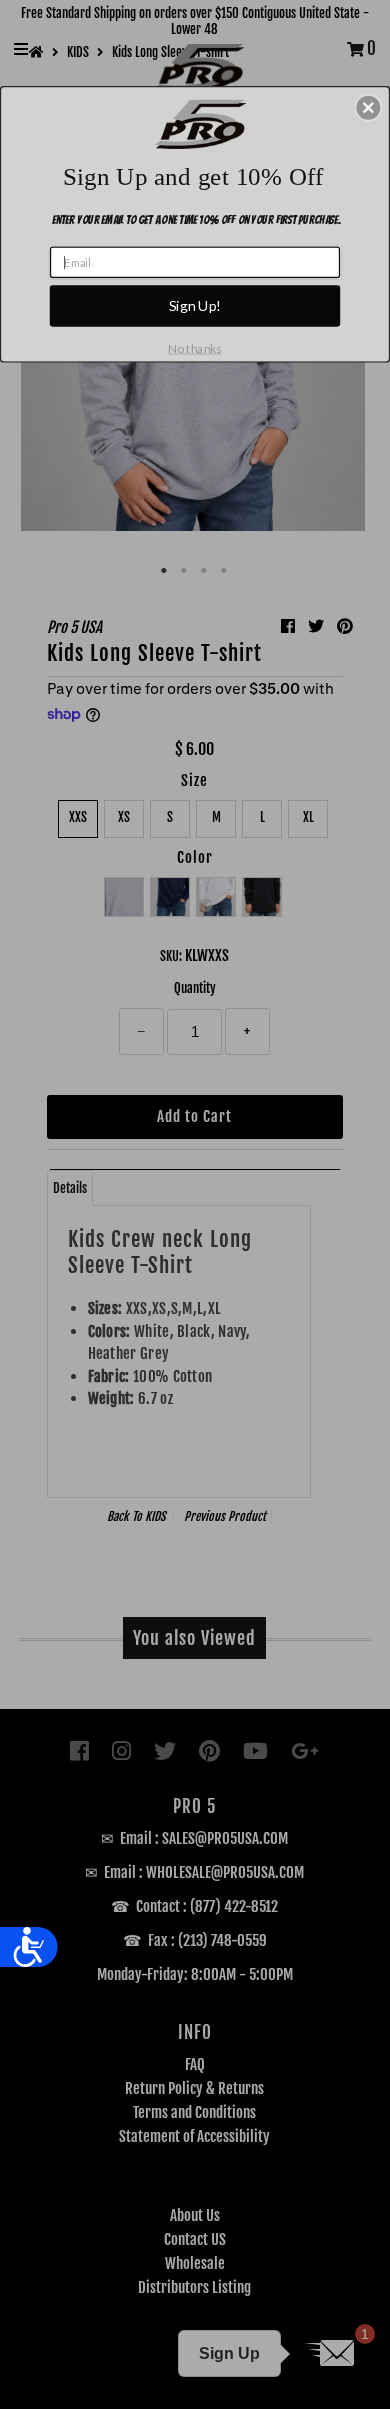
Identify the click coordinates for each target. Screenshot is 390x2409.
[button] (368, 107)
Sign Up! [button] (195, 305)
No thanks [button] (194, 348)
